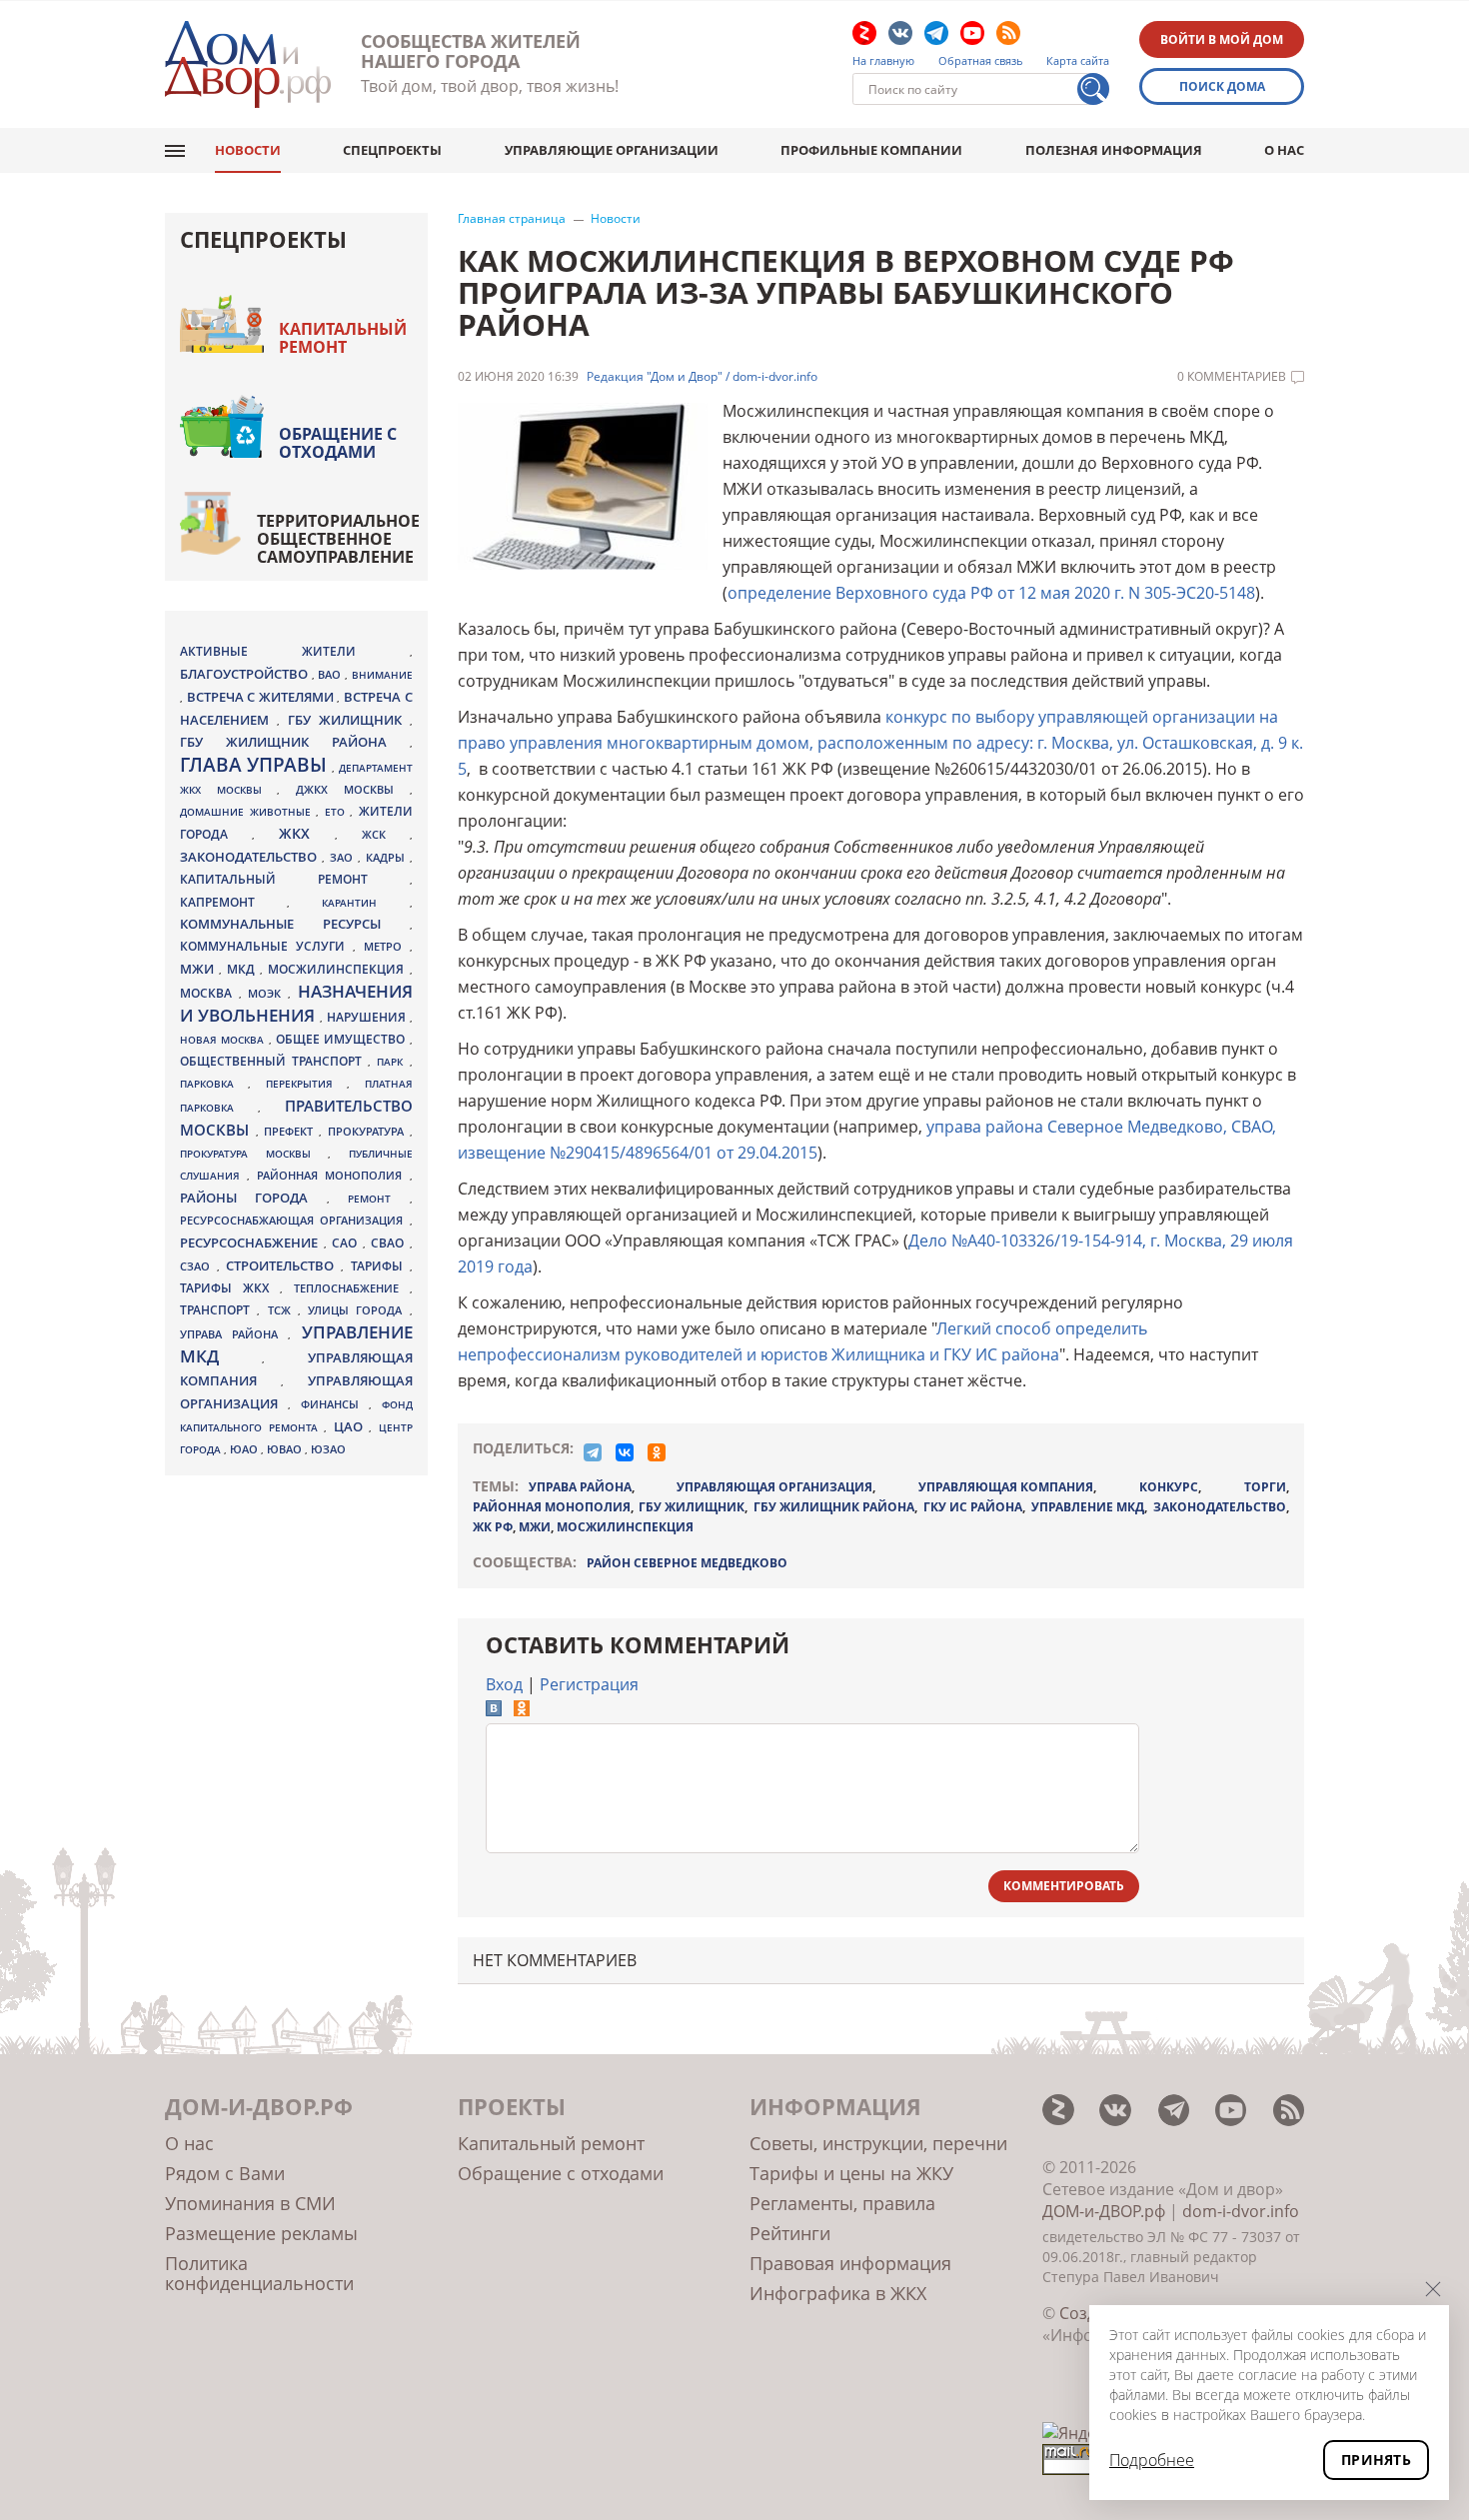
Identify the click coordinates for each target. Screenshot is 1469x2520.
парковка (214, 1084)
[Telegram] (593, 1452)
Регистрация (589, 1684)
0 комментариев (1232, 377)
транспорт (218, 1310)
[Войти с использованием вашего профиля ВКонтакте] (494, 1710)
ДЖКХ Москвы (352, 789)
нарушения (368, 1017)
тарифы (380, 1266)
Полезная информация (1114, 150)
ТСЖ (283, 1310)
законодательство (1220, 1507)
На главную (883, 61)
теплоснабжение (352, 1288)
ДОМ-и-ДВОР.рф (1104, 2211)
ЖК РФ (493, 1527)
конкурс (1169, 1487)
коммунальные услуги (266, 946)
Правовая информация (850, 2263)
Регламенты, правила (842, 2203)
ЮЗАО (328, 1449)
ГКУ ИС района (973, 1507)
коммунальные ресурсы (295, 924)
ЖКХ (307, 833)
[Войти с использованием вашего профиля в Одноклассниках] (522, 1710)
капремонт (233, 902)
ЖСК (386, 835)
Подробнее (1152, 2460)
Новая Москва (224, 1040)
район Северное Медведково (687, 1563)
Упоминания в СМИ (250, 2203)
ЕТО (338, 812)
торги (1265, 1487)
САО (347, 1243)
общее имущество (343, 1039)
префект (291, 1131)
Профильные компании (871, 150)
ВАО (331, 674)
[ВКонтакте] (625, 1452)
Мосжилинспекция (625, 1527)
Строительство (283, 1265)
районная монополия (552, 1507)
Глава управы (256, 765)
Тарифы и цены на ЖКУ (851, 2173)
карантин (365, 903)
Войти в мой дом (1222, 39)
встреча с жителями (262, 697)
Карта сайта (1078, 61)
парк (393, 1062)
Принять (1376, 2460)
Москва (209, 993)
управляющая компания (1006, 1487)
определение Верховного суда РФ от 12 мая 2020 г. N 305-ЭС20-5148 (991, 593)
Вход (504, 1684)
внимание (382, 675)
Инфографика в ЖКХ (838, 2293)
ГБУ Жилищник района (834, 1507)
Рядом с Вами (225, 2173)
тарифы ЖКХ (230, 1288)
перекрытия (306, 1084)
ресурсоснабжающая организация (295, 1221)
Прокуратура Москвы (254, 1154)
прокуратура (369, 1132)
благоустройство (246, 674)
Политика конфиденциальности (259, 2273)
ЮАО (245, 1449)
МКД (243, 969)
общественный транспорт (274, 1061)
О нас (1284, 150)
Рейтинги (790, 2233)
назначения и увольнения (296, 1003)
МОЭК (268, 993)
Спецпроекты (392, 150)
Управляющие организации (612, 150)
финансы (335, 1404)
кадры (388, 857)
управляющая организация (774, 1487)
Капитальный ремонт (343, 338)
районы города (253, 1198)
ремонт (378, 1199)
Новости (248, 150)
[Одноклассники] (657, 1452)
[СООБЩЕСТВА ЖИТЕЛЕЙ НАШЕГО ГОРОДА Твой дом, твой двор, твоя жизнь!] (248, 64)
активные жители (295, 651)
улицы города (359, 1310)
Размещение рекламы (261, 2233)
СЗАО (198, 1266)
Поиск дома (1222, 86)
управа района (580, 1487)
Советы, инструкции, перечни (878, 2143)
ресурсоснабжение (252, 1243)
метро (387, 946)
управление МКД (1088, 1507)
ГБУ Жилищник (692, 1507)
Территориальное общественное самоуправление (338, 539)
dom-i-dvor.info (1241, 2211)
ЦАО (352, 1426)
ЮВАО (286, 1449)
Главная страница (512, 219)
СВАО (390, 1243)
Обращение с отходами (338, 443)
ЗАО (344, 857)
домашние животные (248, 812)
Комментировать (1064, 1886)
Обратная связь (981, 61)
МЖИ (535, 1527)
